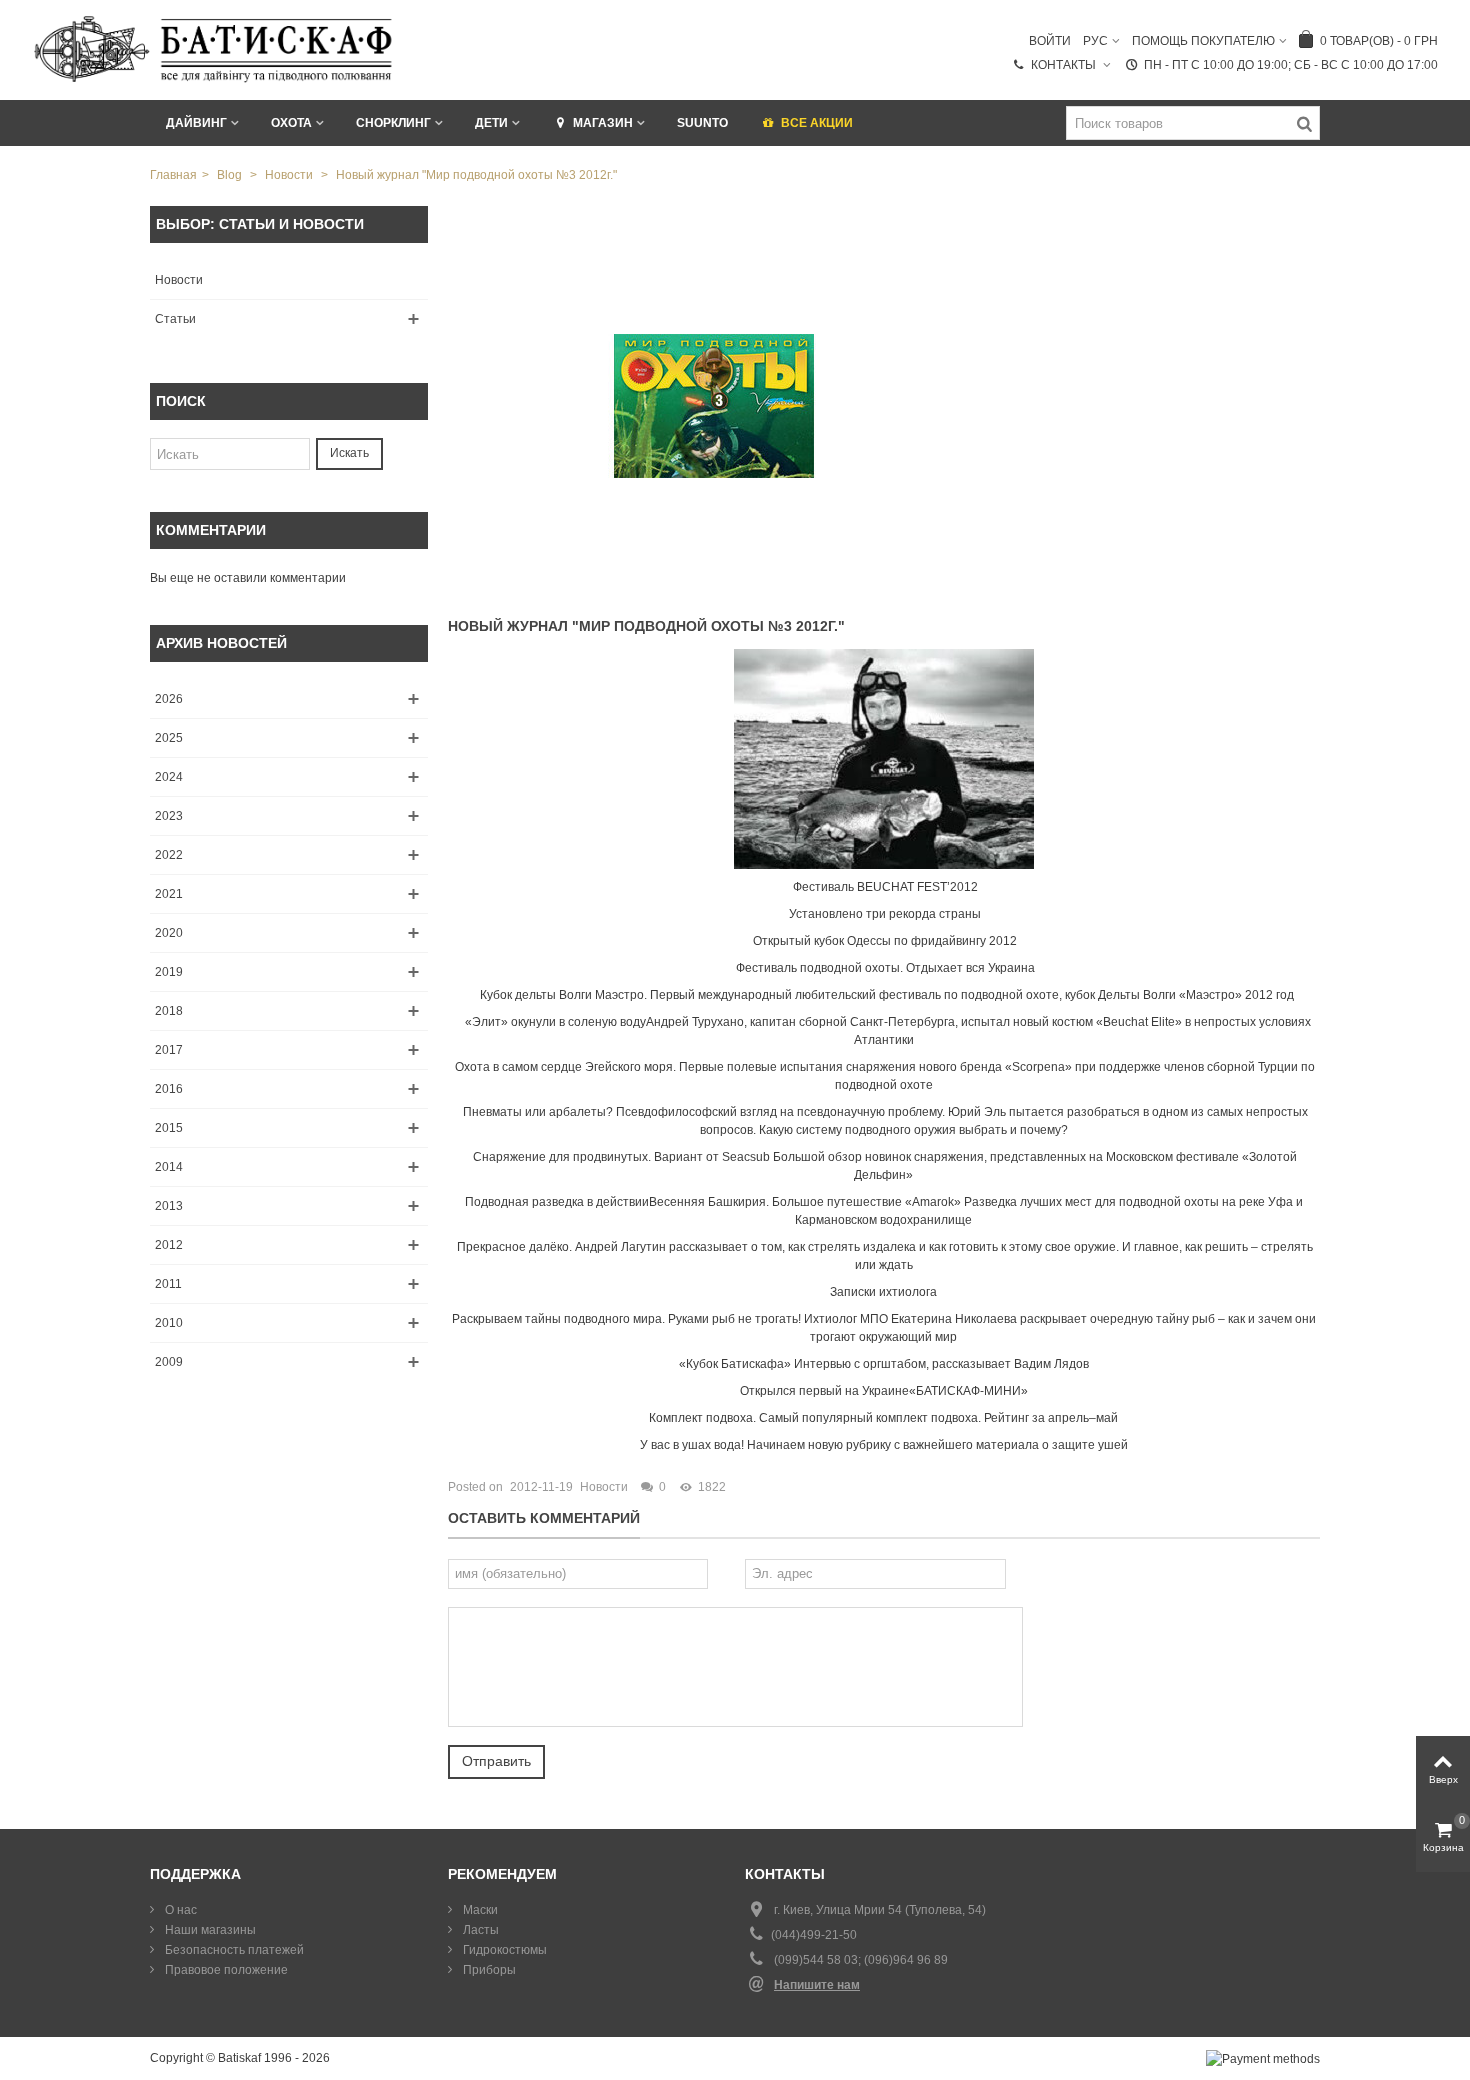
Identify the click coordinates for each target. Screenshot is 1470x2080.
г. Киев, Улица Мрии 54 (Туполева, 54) (880, 1910)
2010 (169, 1323)
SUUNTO (702, 123)
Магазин (603, 123)
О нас (179, 1910)
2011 (168, 1284)
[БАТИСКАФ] (214, 49)
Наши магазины (209, 1930)
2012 (169, 1245)
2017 (169, 1050)
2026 (169, 699)
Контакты (1065, 65)
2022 (169, 855)
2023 (169, 816)
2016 (169, 1089)
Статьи (175, 319)
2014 (169, 1167)
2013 (169, 1206)
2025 (169, 738)
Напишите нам (817, 1985)
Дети (491, 123)
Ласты (479, 1930)
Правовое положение (225, 1970)
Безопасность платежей (233, 1950)
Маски (479, 1910)
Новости (179, 280)
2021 (169, 894)
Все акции (817, 123)
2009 (169, 1362)
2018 (169, 1011)
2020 (169, 933)
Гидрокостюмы (503, 1950)
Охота (291, 123)
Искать (349, 453)
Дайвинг (196, 123)
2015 (169, 1128)
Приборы (488, 1970)
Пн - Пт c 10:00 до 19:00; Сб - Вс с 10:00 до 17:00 (1291, 65)
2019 (169, 972)
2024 (169, 777)
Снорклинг (393, 123)
